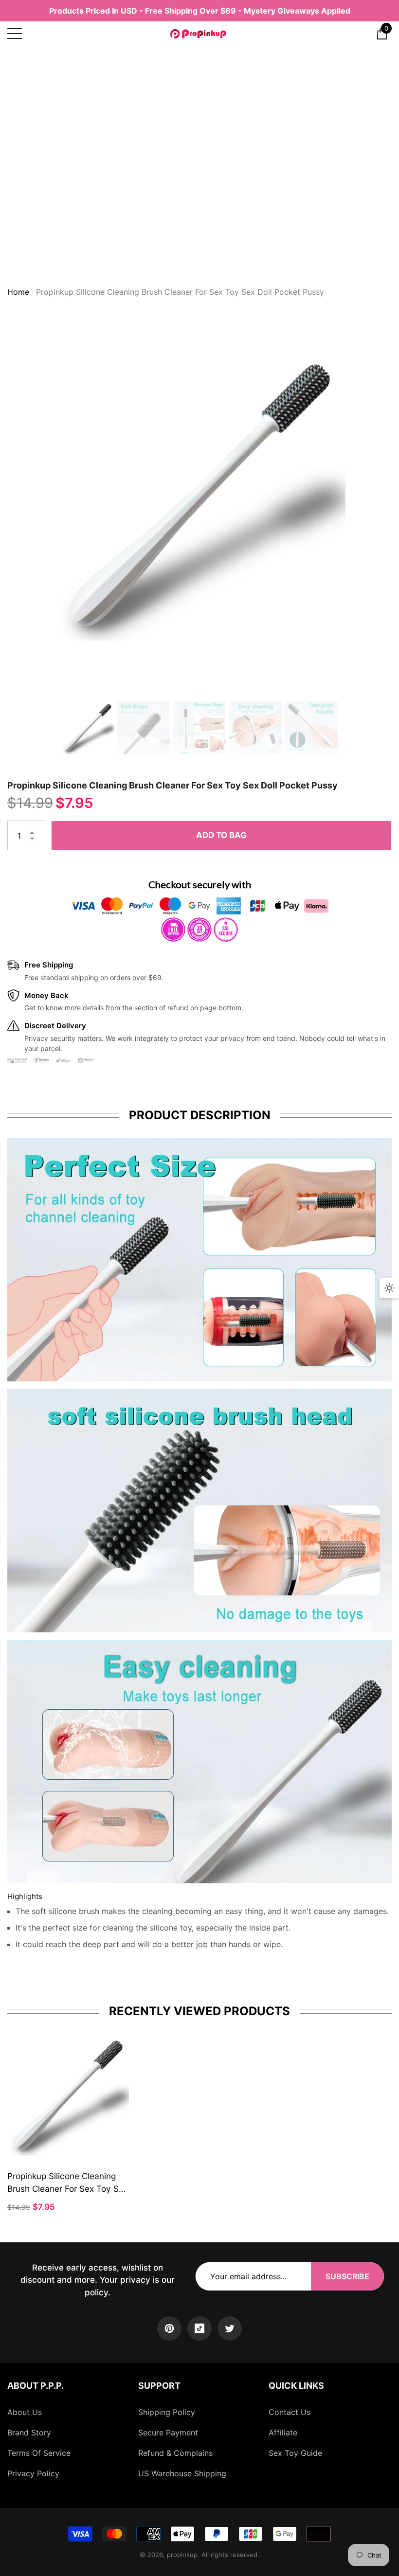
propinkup (182, 2555)
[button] (382, 34)
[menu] (15, 34)
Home (18, 292)
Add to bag (221, 835)
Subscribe (347, 2276)
